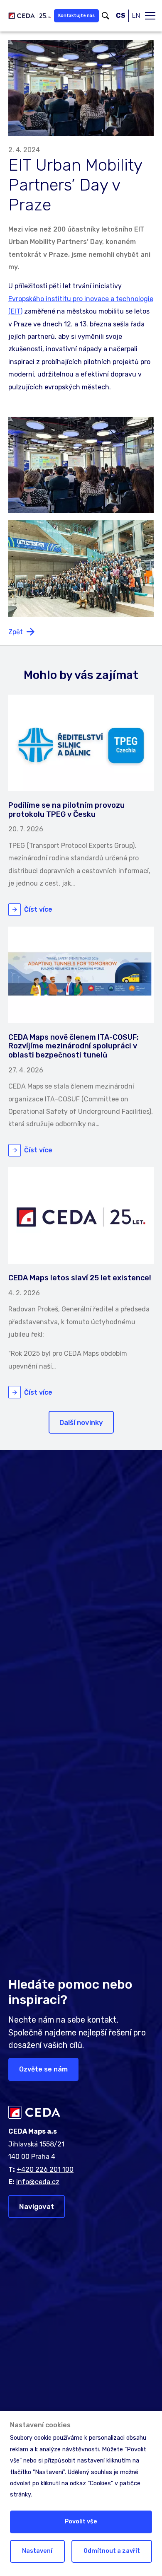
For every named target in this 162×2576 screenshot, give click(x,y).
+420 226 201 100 (45, 2169)
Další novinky (81, 1422)
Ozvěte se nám (43, 2069)
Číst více (38, 909)
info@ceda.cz (38, 2182)
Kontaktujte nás (76, 16)
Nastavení (37, 2551)
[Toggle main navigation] (150, 16)
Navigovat (37, 2207)
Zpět (16, 632)
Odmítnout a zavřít (112, 2551)
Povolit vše (81, 2522)
